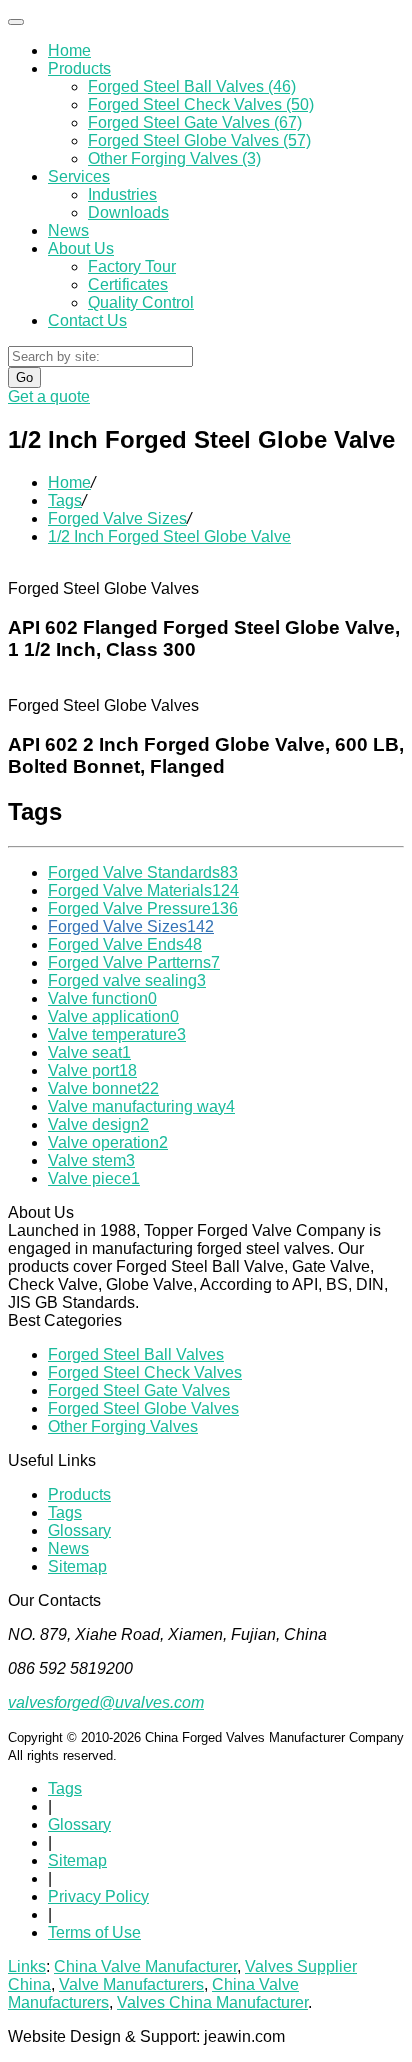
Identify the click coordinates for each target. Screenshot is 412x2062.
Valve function (102, 998)
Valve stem (91, 1160)
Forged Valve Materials (143, 890)
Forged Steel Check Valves (145, 1372)
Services (79, 176)
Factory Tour (132, 266)
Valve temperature (117, 1034)
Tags (65, 500)
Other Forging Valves (123, 1426)
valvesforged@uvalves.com (106, 1702)
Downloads (128, 212)
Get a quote (49, 396)
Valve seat (89, 1052)
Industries (122, 194)
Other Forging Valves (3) (174, 158)
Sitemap (77, 1566)
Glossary (79, 1530)
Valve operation (108, 1142)
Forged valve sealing (127, 980)
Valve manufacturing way (141, 1106)
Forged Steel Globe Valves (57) (199, 140)
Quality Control (141, 302)
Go (24, 377)
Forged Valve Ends (125, 944)
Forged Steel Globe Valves (143, 1408)
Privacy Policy (98, 1896)
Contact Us (87, 320)
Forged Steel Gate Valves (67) (195, 122)
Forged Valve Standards (143, 872)
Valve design (98, 1124)
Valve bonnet (103, 1088)
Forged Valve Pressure (143, 908)
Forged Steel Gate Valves (139, 1390)
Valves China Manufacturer (212, 2002)
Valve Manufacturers (131, 1984)
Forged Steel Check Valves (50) (201, 104)
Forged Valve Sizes (117, 518)
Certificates (128, 284)
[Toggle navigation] (16, 22)
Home (69, 50)
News (68, 230)
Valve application (113, 1016)
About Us (81, 248)
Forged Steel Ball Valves (136, 1354)
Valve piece (94, 1178)
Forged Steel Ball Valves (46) (192, 86)
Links (27, 1966)
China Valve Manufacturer (145, 1966)
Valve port (92, 1070)
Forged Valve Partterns (134, 962)
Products (79, 68)
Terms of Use (94, 1932)
